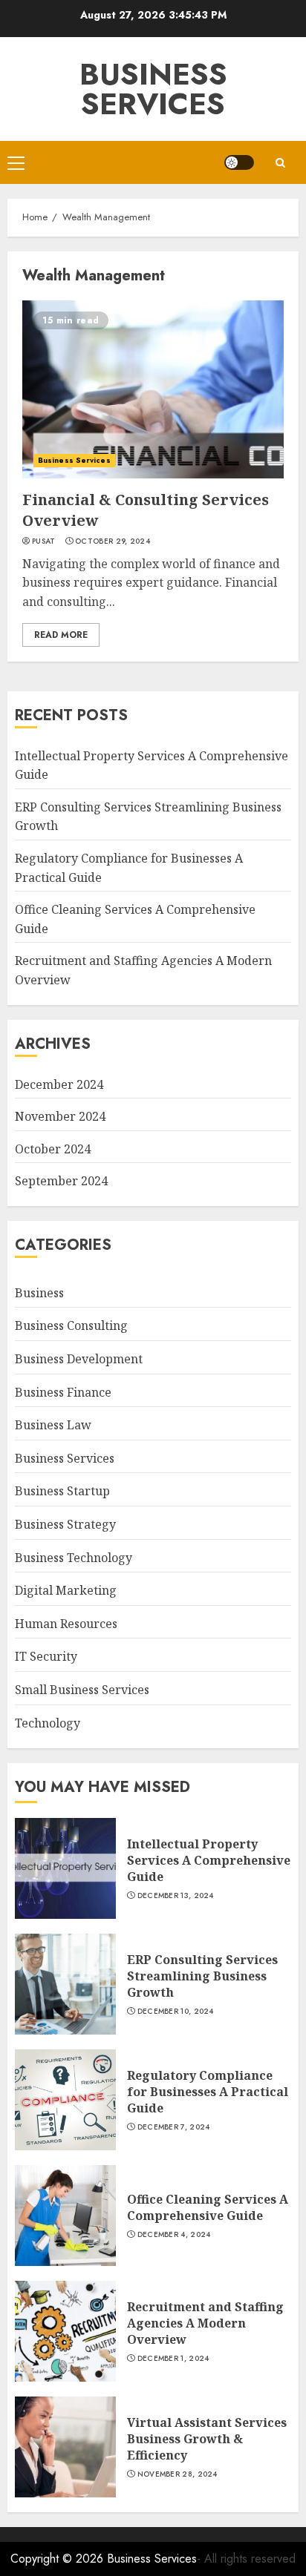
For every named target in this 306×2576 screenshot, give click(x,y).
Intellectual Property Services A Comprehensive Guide (209, 1861)
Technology (48, 1723)
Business (39, 1293)
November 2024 (60, 1116)
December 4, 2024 (174, 2235)
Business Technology (74, 1558)
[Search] (280, 163)
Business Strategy (65, 1524)
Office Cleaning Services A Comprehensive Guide (208, 2207)
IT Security (46, 1656)
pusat (44, 541)
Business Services (153, 89)
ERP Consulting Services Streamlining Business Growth (202, 1976)
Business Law (53, 1425)
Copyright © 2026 (59, 2559)
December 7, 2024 (174, 2127)
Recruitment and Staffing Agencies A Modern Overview (205, 2323)
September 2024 (61, 1181)
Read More (61, 635)
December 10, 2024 (176, 2012)
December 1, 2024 (173, 2359)
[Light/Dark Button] (239, 162)
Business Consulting (71, 1325)
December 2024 (59, 1084)
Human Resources (66, 1624)
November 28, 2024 (178, 2474)
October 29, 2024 (113, 541)
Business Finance (63, 1392)
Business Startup (62, 1491)
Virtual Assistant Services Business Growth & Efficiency (207, 2439)
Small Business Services (82, 1690)
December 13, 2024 (176, 1896)
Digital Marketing (66, 1590)
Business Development (79, 1359)
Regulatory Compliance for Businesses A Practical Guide (208, 2092)
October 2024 (53, 1149)
